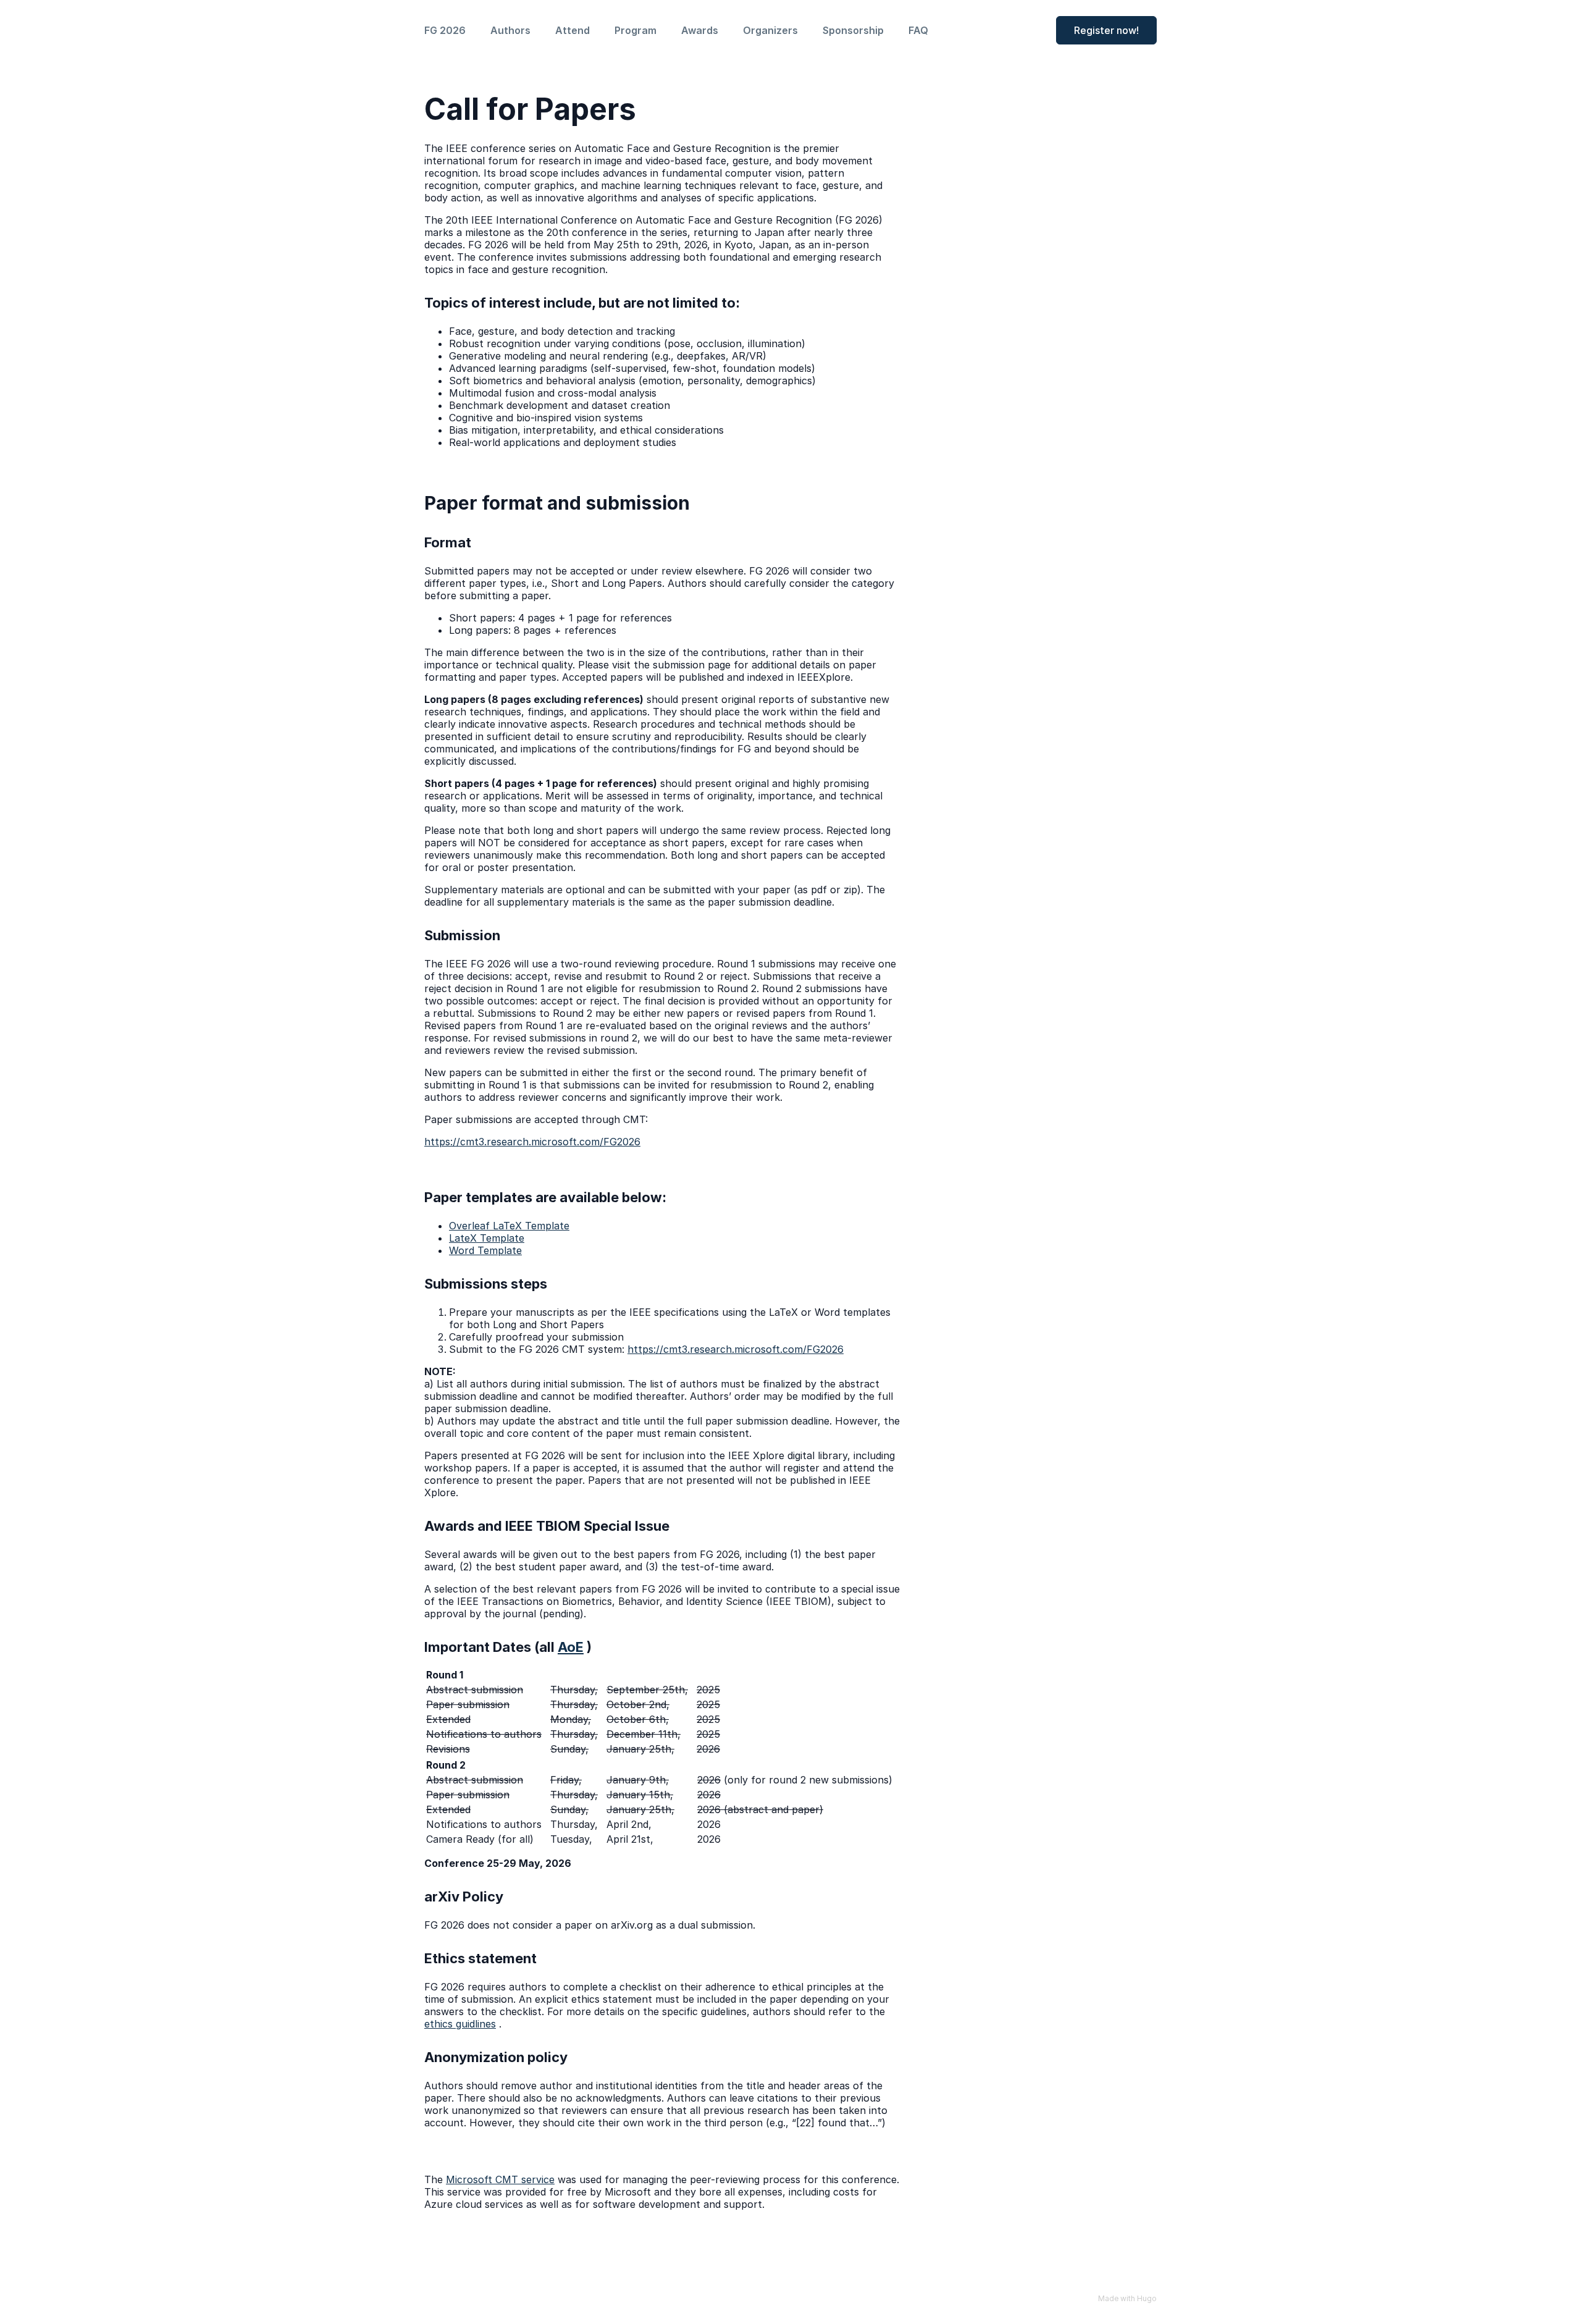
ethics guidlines (460, 2024)
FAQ (918, 30)
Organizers (770, 30)
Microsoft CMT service (500, 2179)
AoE (571, 1647)
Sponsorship (853, 30)
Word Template (485, 1250)
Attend (572, 30)
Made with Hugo (1127, 2298)
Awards (700, 30)
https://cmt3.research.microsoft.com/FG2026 (532, 1142)
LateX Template (487, 1238)
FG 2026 (445, 30)
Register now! (1106, 30)
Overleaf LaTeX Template (509, 1226)
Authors (510, 30)
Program (635, 30)
